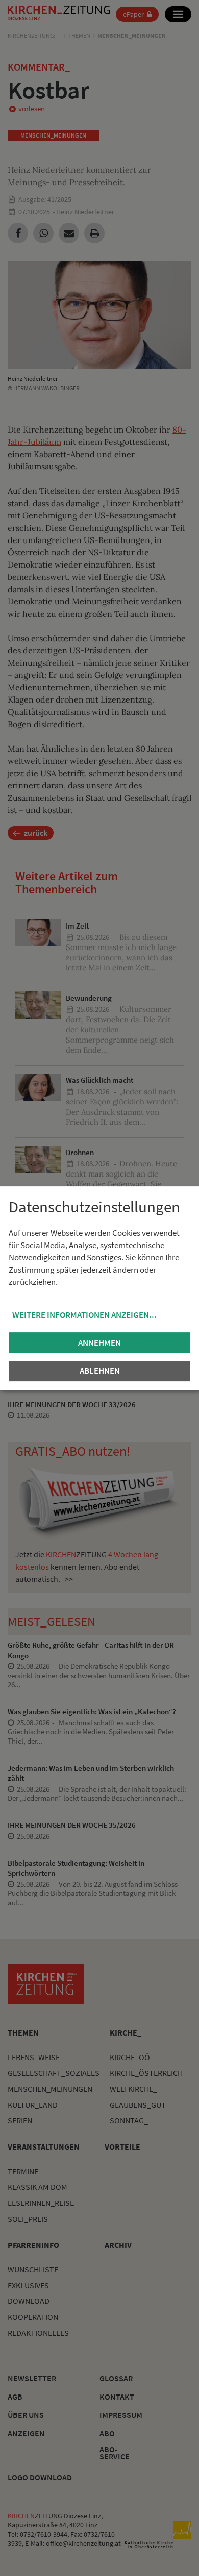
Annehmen (99, 1343)
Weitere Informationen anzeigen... (84, 1315)
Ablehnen (100, 1371)
